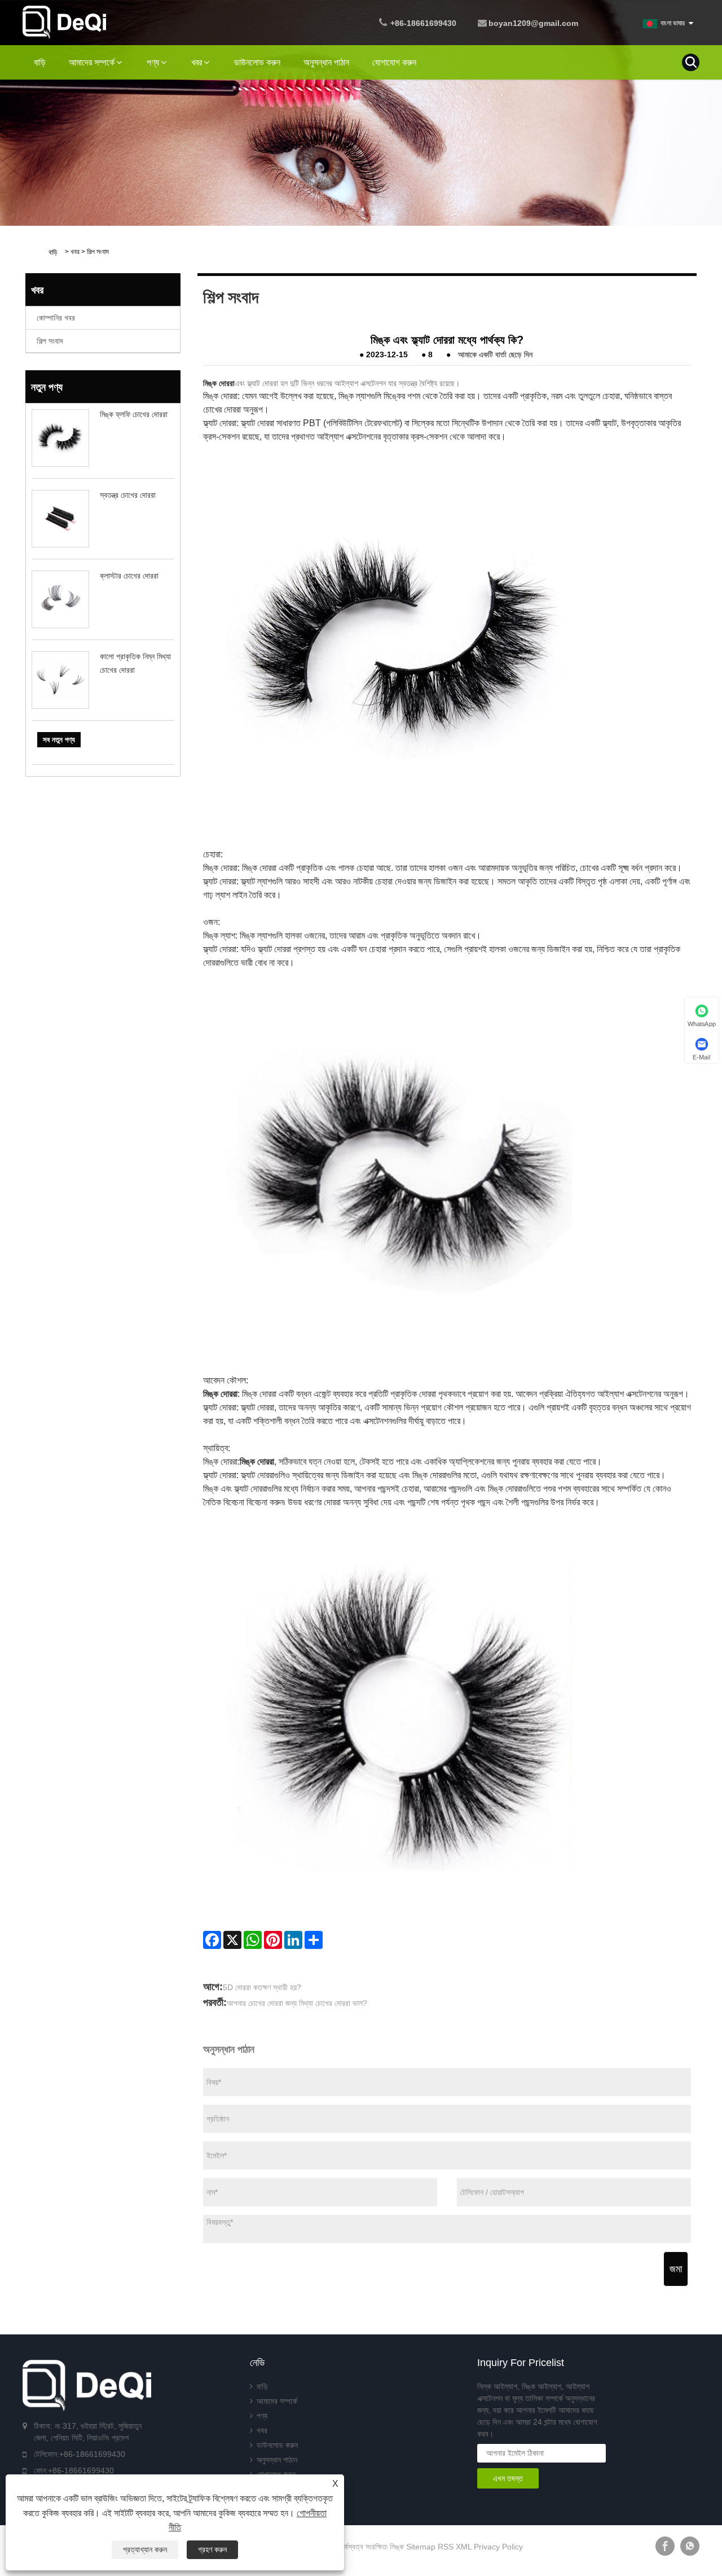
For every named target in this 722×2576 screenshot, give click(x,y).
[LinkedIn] (293, 1940)
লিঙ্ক (397, 2547)
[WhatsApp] (253, 1940)
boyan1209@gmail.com (533, 23)
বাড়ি (40, 62)
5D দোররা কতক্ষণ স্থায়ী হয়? (262, 1987)
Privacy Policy (498, 2547)
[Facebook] (212, 1940)
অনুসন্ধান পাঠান (326, 62)
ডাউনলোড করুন (257, 62)
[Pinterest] (273, 1940)
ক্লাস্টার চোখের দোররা (129, 576)
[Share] (314, 1940)
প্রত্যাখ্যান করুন (145, 2549)
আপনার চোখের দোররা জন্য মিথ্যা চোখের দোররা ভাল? (297, 2003)
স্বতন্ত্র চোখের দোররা (128, 495)
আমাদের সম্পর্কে (92, 62)
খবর (197, 62)
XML (464, 2547)
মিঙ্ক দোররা (219, 383)
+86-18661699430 (423, 23)
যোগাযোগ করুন (394, 62)
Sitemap (421, 2547)
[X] (232, 1940)
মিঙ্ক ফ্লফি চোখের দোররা (134, 414)
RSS (446, 2547)
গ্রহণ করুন (212, 2549)
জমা (676, 2269)
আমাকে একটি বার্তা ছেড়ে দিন (495, 354)
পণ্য (153, 62)
